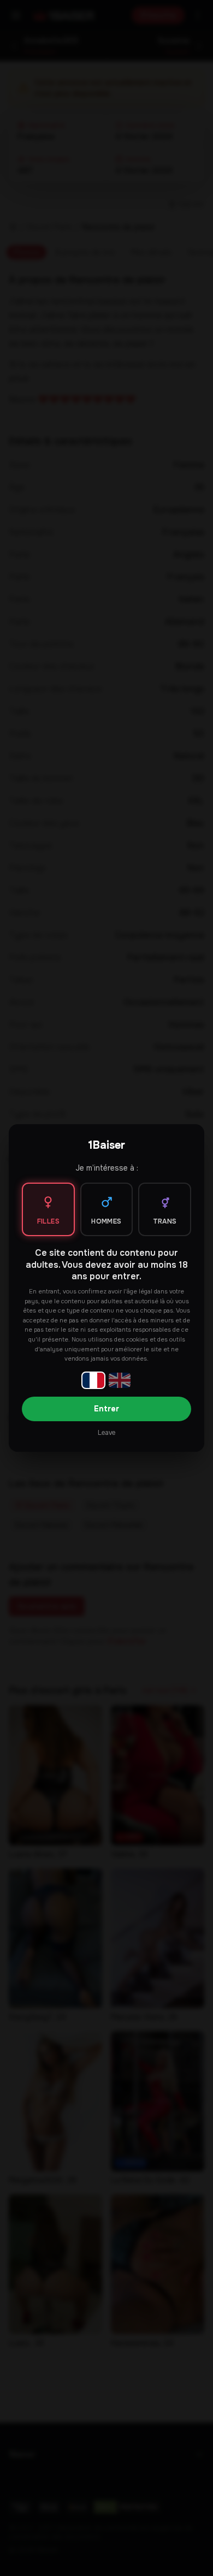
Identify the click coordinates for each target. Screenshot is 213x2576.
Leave (106, 1433)
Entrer (106, 1409)
